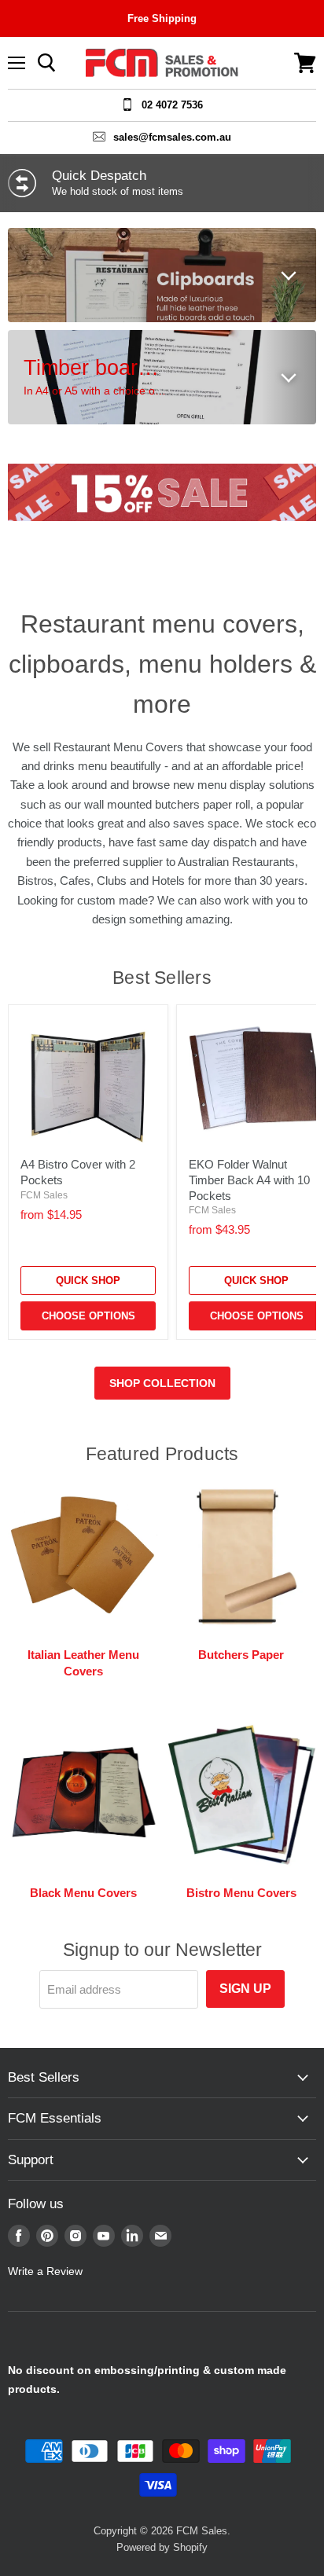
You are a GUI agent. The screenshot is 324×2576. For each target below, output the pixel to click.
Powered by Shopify (162, 2547)
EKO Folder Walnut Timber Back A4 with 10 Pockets (249, 1180)
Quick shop (88, 1281)
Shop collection (162, 1383)
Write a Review (45, 2271)
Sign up (245, 1989)
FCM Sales (44, 1195)
